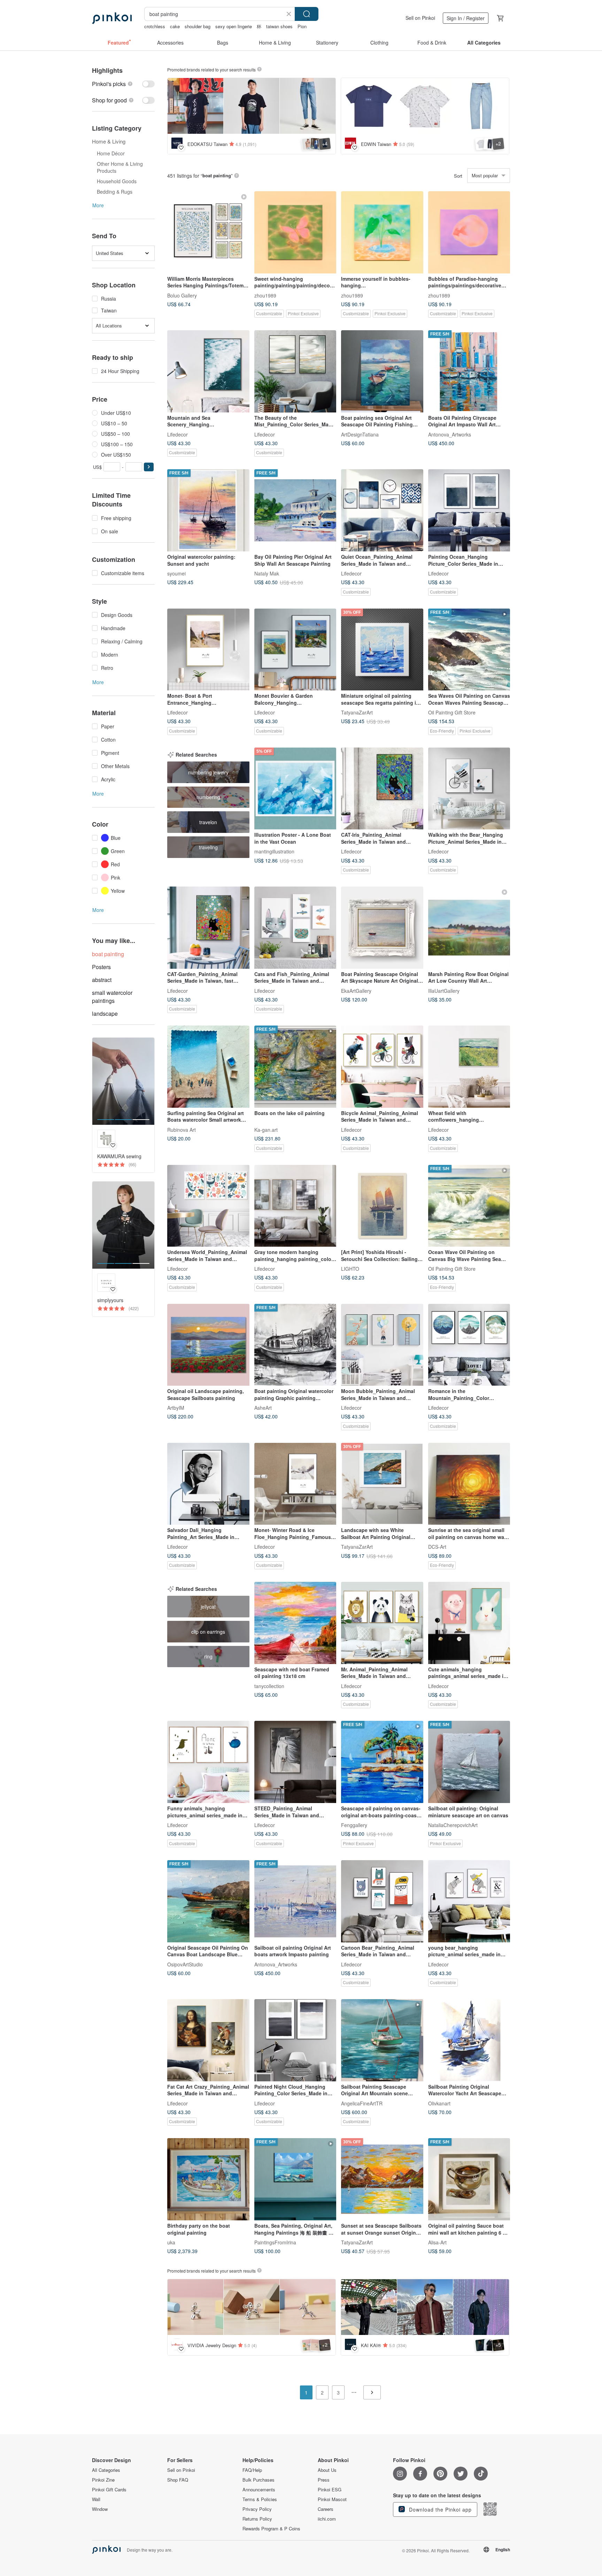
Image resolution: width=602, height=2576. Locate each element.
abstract (102, 980)
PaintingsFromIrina (275, 2242)
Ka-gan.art (266, 1129)
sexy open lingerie (234, 26)
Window (100, 2509)
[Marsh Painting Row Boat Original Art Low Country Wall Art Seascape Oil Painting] (469, 928)
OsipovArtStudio (185, 1964)
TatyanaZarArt (357, 712)
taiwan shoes (279, 26)
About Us (327, 2470)
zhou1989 (265, 295)
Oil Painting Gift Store (452, 712)
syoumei (176, 573)
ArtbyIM (176, 1408)
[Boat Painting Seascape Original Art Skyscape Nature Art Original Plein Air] (382, 928)
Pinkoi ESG (330, 2490)
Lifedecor (177, 434)
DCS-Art (437, 1547)
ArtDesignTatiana (360, 434)
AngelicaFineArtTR (362, 2103)
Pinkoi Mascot (332, 2499)
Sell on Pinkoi (420, 18)
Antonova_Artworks (450, 434)
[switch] (123, 84)
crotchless (155, 26)
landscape (105, 1014)
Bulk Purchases (258, 2480)
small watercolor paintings (112, 997)
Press (324, 2480)
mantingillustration (274, 851)
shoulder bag (198, 26)
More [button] (98, 205)
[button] (149, 467)
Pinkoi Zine (103, 2480)
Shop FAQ (178, 2480)
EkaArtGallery (356, 990)
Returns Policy (257, 2519)
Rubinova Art (182, 1129)
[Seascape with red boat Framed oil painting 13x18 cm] (295, 1623)
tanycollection (269, 1686)
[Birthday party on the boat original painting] (208, 2179)
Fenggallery (354, 1825)
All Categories (106, 2470)
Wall (96, 2499)
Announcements (259, 2490)
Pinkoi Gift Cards (109, 2490)
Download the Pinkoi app (439, 2509)
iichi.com (327, 2519)
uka (171, 2242)
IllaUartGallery (444, 990)
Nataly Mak (267, 573)
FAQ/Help (252, 2470)
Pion (302, 26)
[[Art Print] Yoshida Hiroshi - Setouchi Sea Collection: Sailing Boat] (382, 1206)
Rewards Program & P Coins (271, 2529)
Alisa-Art (437, 2242)
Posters (101, 967)
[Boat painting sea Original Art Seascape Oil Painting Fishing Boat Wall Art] (382, 371)
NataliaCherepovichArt (453, 1825)
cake (175, 26)
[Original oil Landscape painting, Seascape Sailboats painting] (208, 1345)
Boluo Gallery (182, 295)
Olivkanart (439, 2103)
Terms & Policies (260, 2499)
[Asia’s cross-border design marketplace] (112, 18)
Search (307, 14)
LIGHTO (350, 1269)
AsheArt (263, 1408)
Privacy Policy (257, 2509)
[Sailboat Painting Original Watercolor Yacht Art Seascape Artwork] (469, 2040)
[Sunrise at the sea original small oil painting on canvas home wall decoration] (469, 1484)
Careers (326, 2509)
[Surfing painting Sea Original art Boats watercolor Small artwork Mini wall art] (208, 1067)
